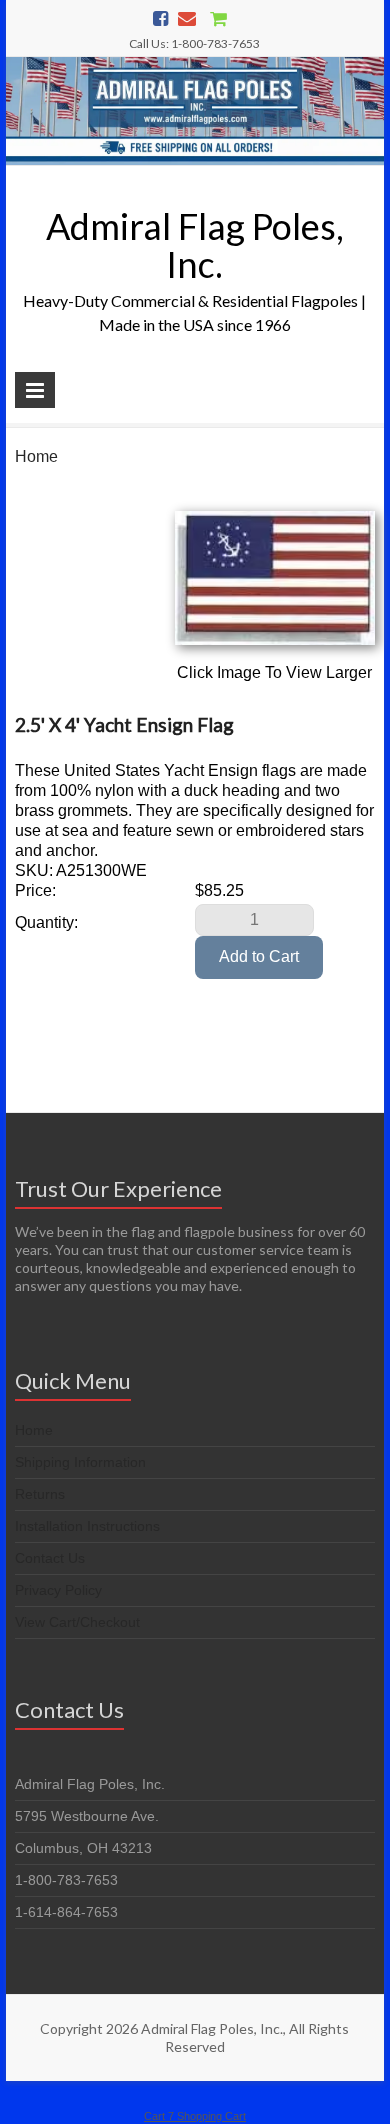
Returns (40, 1494)
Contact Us (50, 1558)
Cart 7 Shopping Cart (195, 2116)
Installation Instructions (87, 1526)
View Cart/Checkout (77, 1622)
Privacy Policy (58, 1590)
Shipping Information (80, 1462)
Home (36, 456)
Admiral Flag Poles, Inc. (195, 245)
